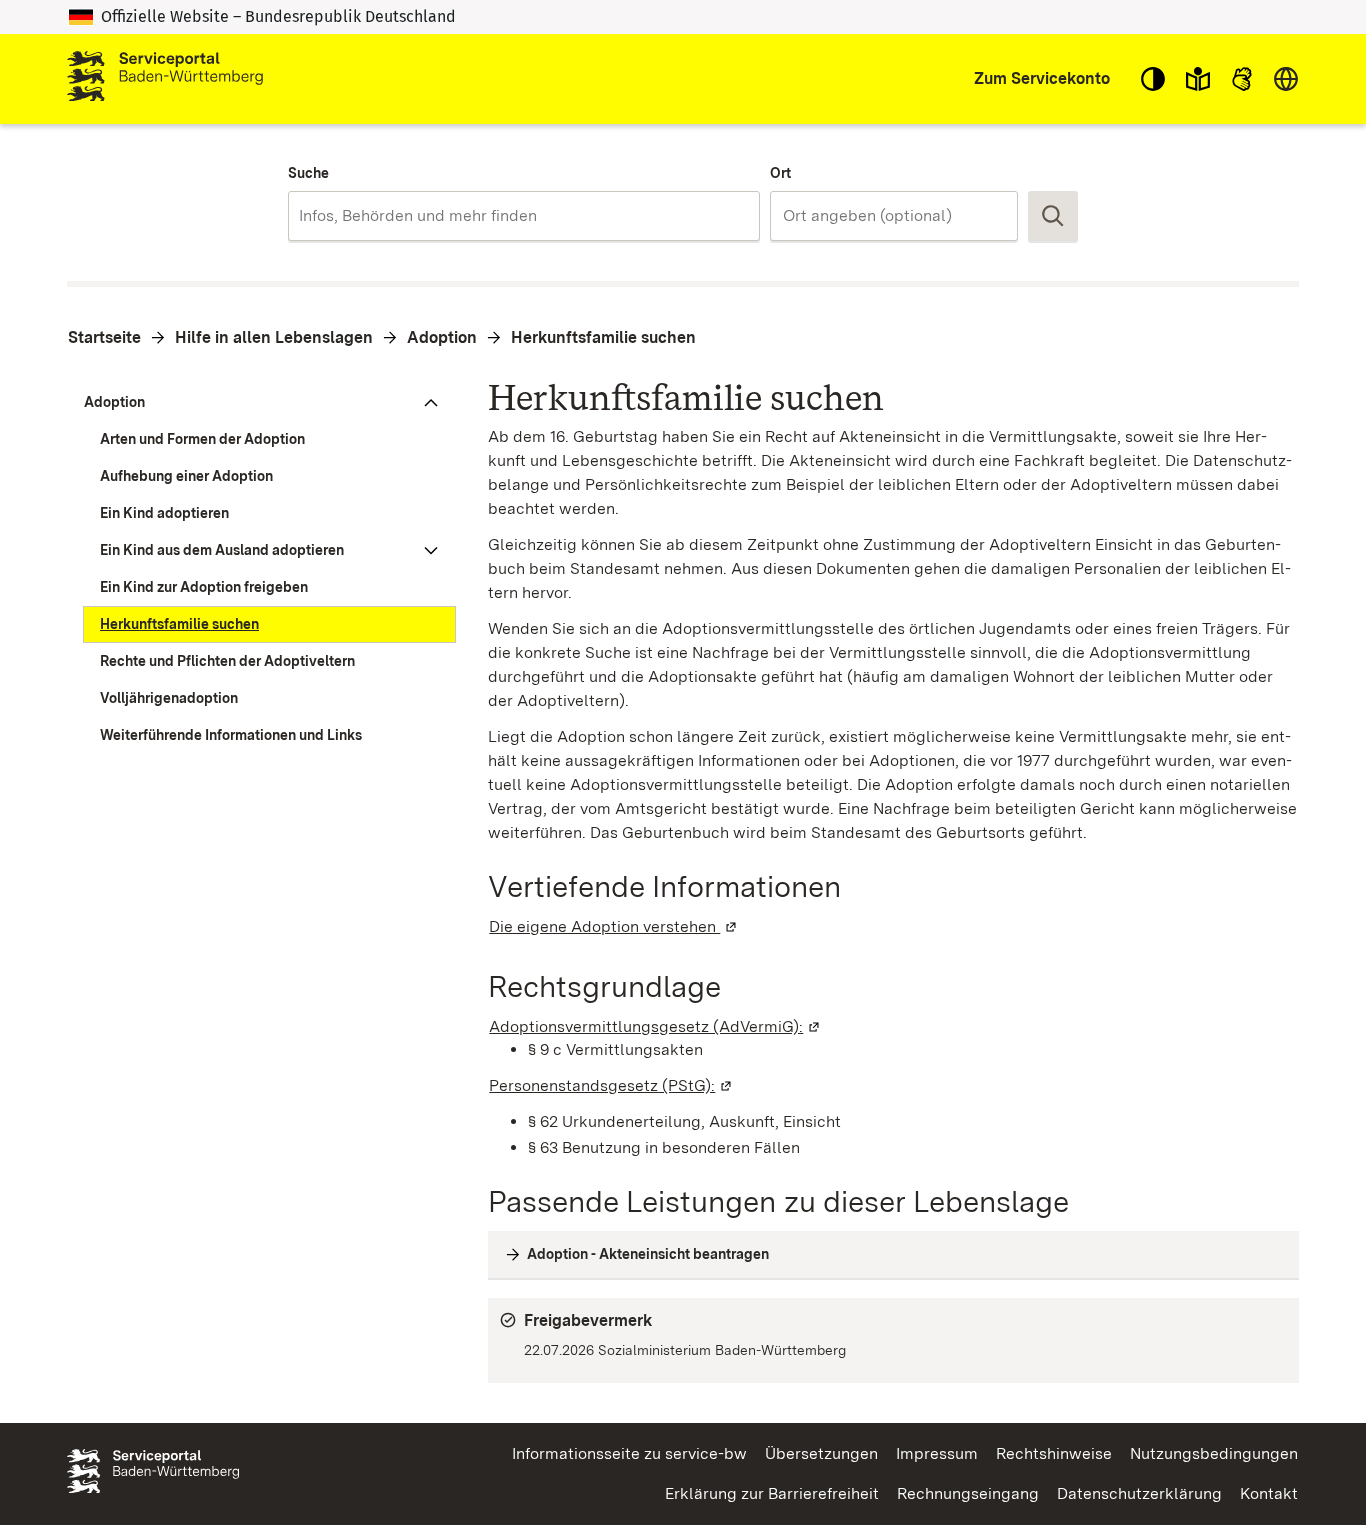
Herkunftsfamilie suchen (603, 337)
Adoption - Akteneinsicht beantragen (648, 1254)
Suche (308, 173)
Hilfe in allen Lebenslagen (274, 337)
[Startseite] (165, 79)
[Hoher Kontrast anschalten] (1153, 79)
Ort (780, 173)
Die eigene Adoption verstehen (614, 926)
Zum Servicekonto (1042, 78)
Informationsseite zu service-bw (629, 1453)
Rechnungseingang (968, 1493)
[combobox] (523, 216)
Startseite (104, 337)
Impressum (937, 1453)
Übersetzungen (821, 1453)
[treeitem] (261, 402)
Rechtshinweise (1054, 1453)
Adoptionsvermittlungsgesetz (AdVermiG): (655, 1026)
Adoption (442, 337)
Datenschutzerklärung (1139, 1493)
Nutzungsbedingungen (1214, 1453)
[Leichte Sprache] (1198, 79)
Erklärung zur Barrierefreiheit (772, 1493)
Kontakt (1269, 1493)
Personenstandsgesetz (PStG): (611, 1085)
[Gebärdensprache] (1242, 79)
